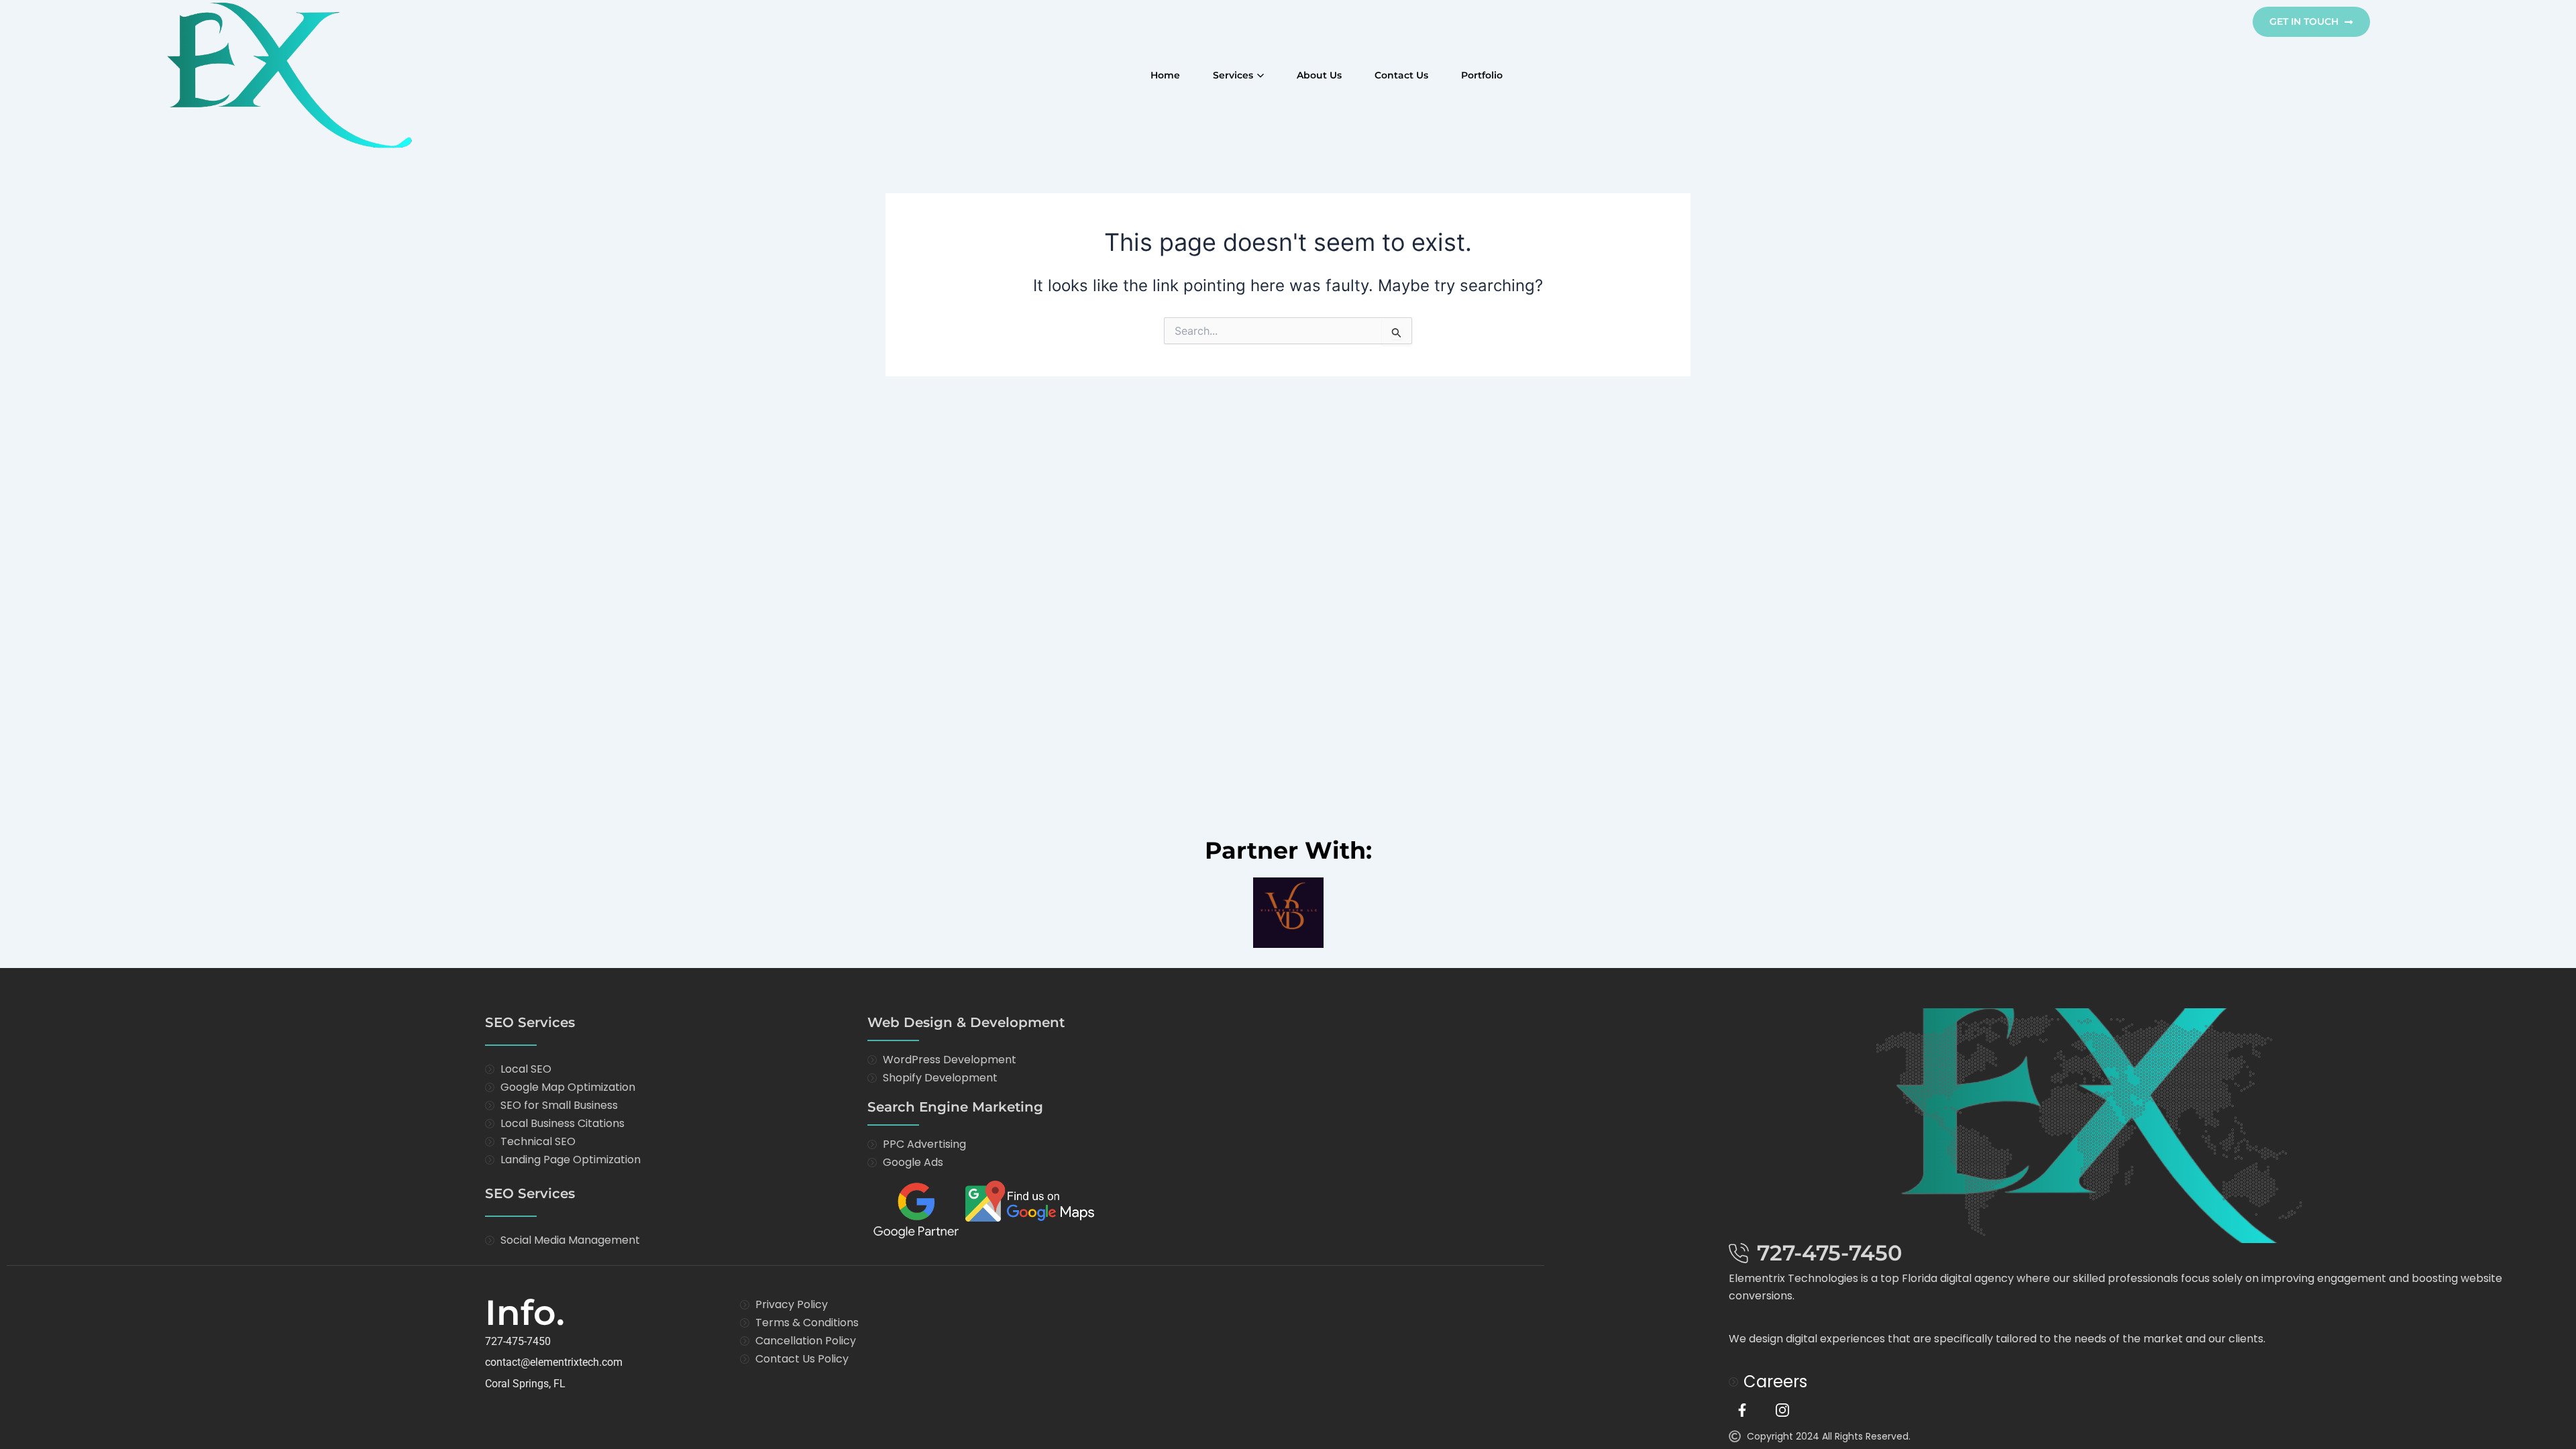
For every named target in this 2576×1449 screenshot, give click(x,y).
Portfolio (1482, 75)
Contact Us (1401, 75)
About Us (1319, 75)
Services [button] (1233, 75)
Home (1165, 75)
